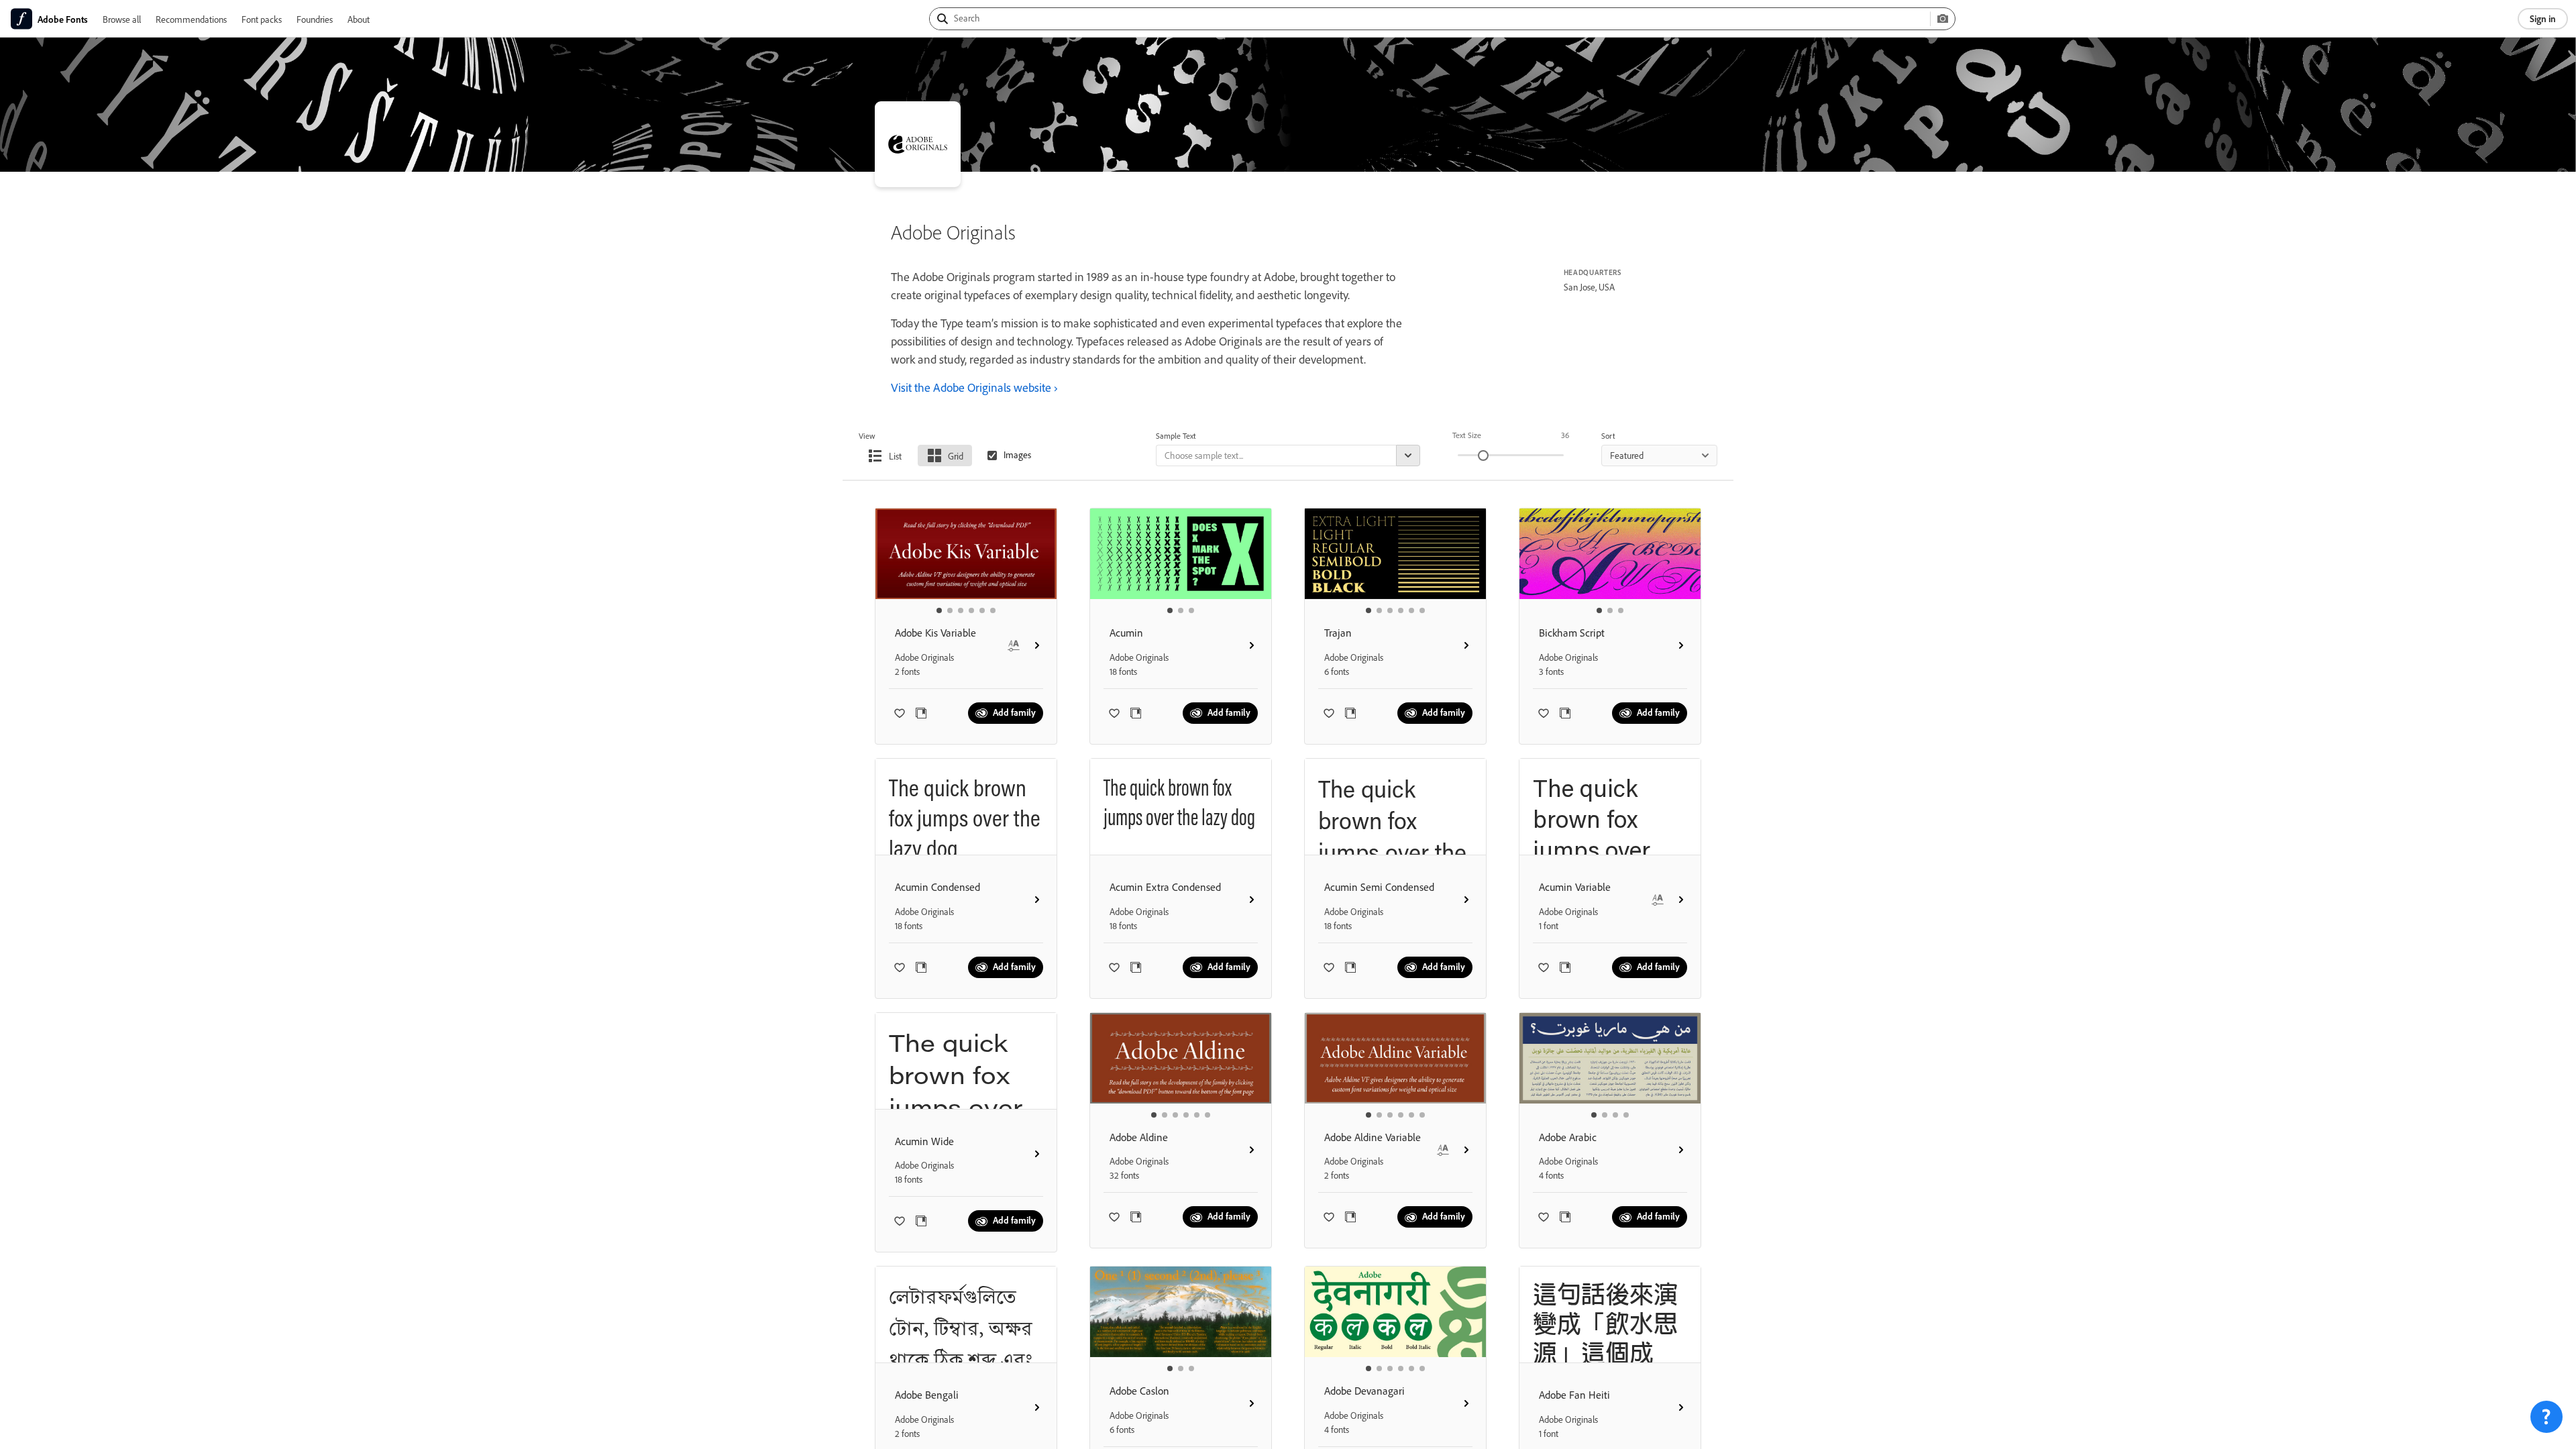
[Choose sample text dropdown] (1408, 455)
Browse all (122, 19)
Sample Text (1176, 436)
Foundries (315, 19)
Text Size (1467, 435)
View (867, 436)
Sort (1608, 436)
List (895, 456)
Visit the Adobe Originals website (971, 387)
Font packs (262, 19)
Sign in (2543, 18)
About (359, 19)
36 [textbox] (1565, 435)
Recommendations (191, 19)
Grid (956, 456)
